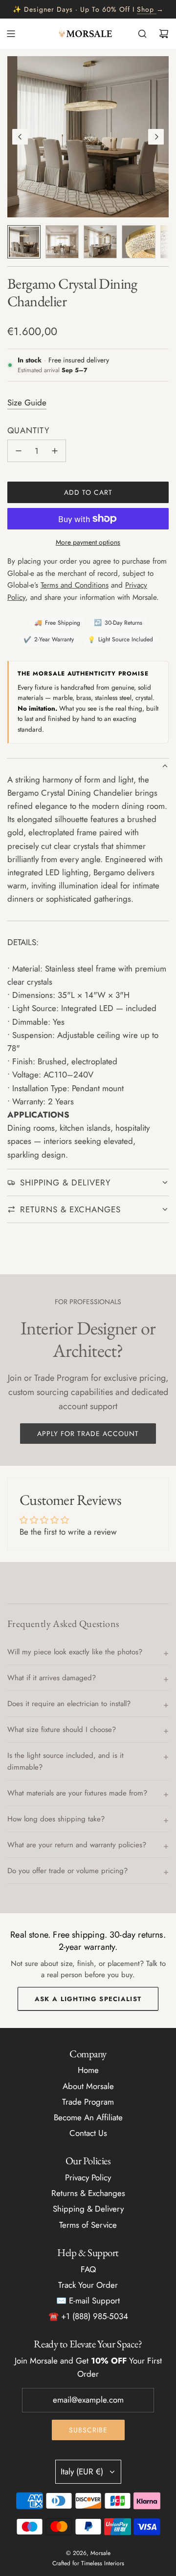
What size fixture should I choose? (62, 1730)
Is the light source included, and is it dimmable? (66, 1761)
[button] (20, 137)
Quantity (29, 430)
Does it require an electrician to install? (69, 1704)
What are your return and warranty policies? (77, 1845)
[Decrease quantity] (19, 451)
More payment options (88, 542)
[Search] (142, 34)
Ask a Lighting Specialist (88, 1999)
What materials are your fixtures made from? (77, 1793)
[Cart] (164, 34)
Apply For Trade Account (88, 1434)
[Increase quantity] (55, 451)
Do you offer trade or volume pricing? (67, 1871)
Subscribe (88, 2430)
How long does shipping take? (56, 1819)
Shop (145, 9)
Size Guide (27, 402)
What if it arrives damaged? (52, 1678)
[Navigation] (11, 34)
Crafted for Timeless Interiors (88, 2563)
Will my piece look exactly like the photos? (75, 1652)
